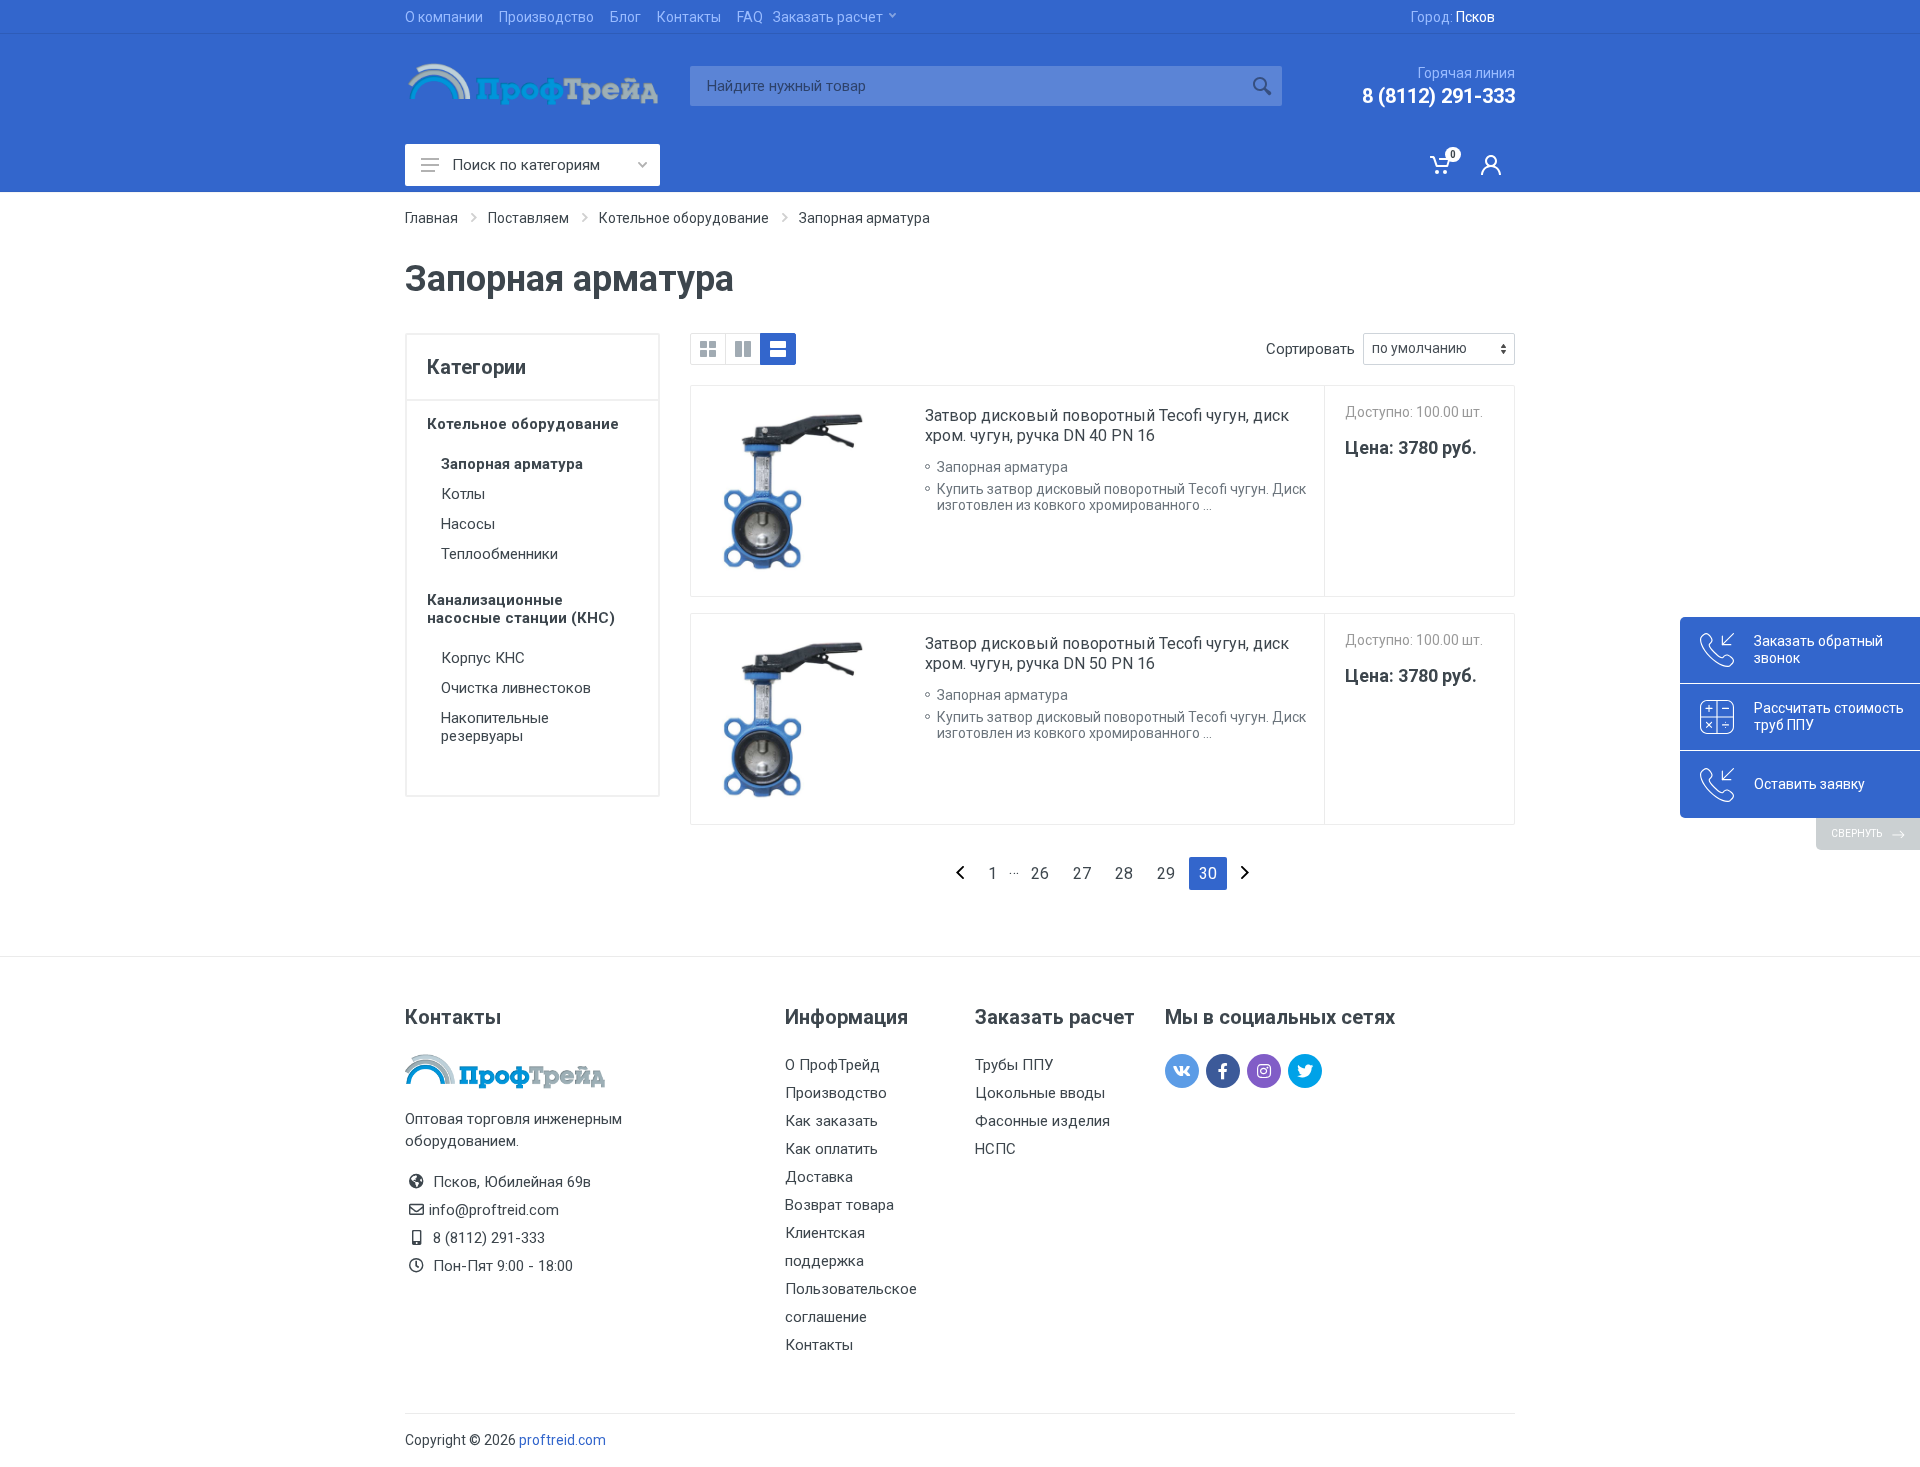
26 (1040, 873)
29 (1166, 873)
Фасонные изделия (1042, 1121)
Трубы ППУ (1014, 1065)
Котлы (463, 494)
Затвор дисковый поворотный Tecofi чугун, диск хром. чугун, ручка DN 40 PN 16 (1107, 425)
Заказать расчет (828, 17)
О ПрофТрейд (832, 1065)
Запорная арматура (512, 464)
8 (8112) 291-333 (1438, 96)
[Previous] (960, 873)
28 (1124, 873)
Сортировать (1310, 349)
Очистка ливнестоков (516, 688)
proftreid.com (562, 1440)
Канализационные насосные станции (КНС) (521, 609)
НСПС (995, 1149)
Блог (625, 17)
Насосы (468, 524)
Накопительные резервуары (495, 727)
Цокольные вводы (1040, 1093)
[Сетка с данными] (743, 349)
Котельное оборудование (523, 424)
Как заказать (831, 1121)
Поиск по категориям (526, 165)
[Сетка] (708, 349)
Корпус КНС (483, 658)
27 (1082, 873)
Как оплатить (831, 1149)
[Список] (778, 349)
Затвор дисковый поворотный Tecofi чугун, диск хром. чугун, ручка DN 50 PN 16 (1107, 653)
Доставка (819, 1177)
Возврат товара (839, 1205)
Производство (546, 17)
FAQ (750, 17)
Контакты (689, 17)
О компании (444, 17)
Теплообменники (499, 554)
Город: (1453, 17)
